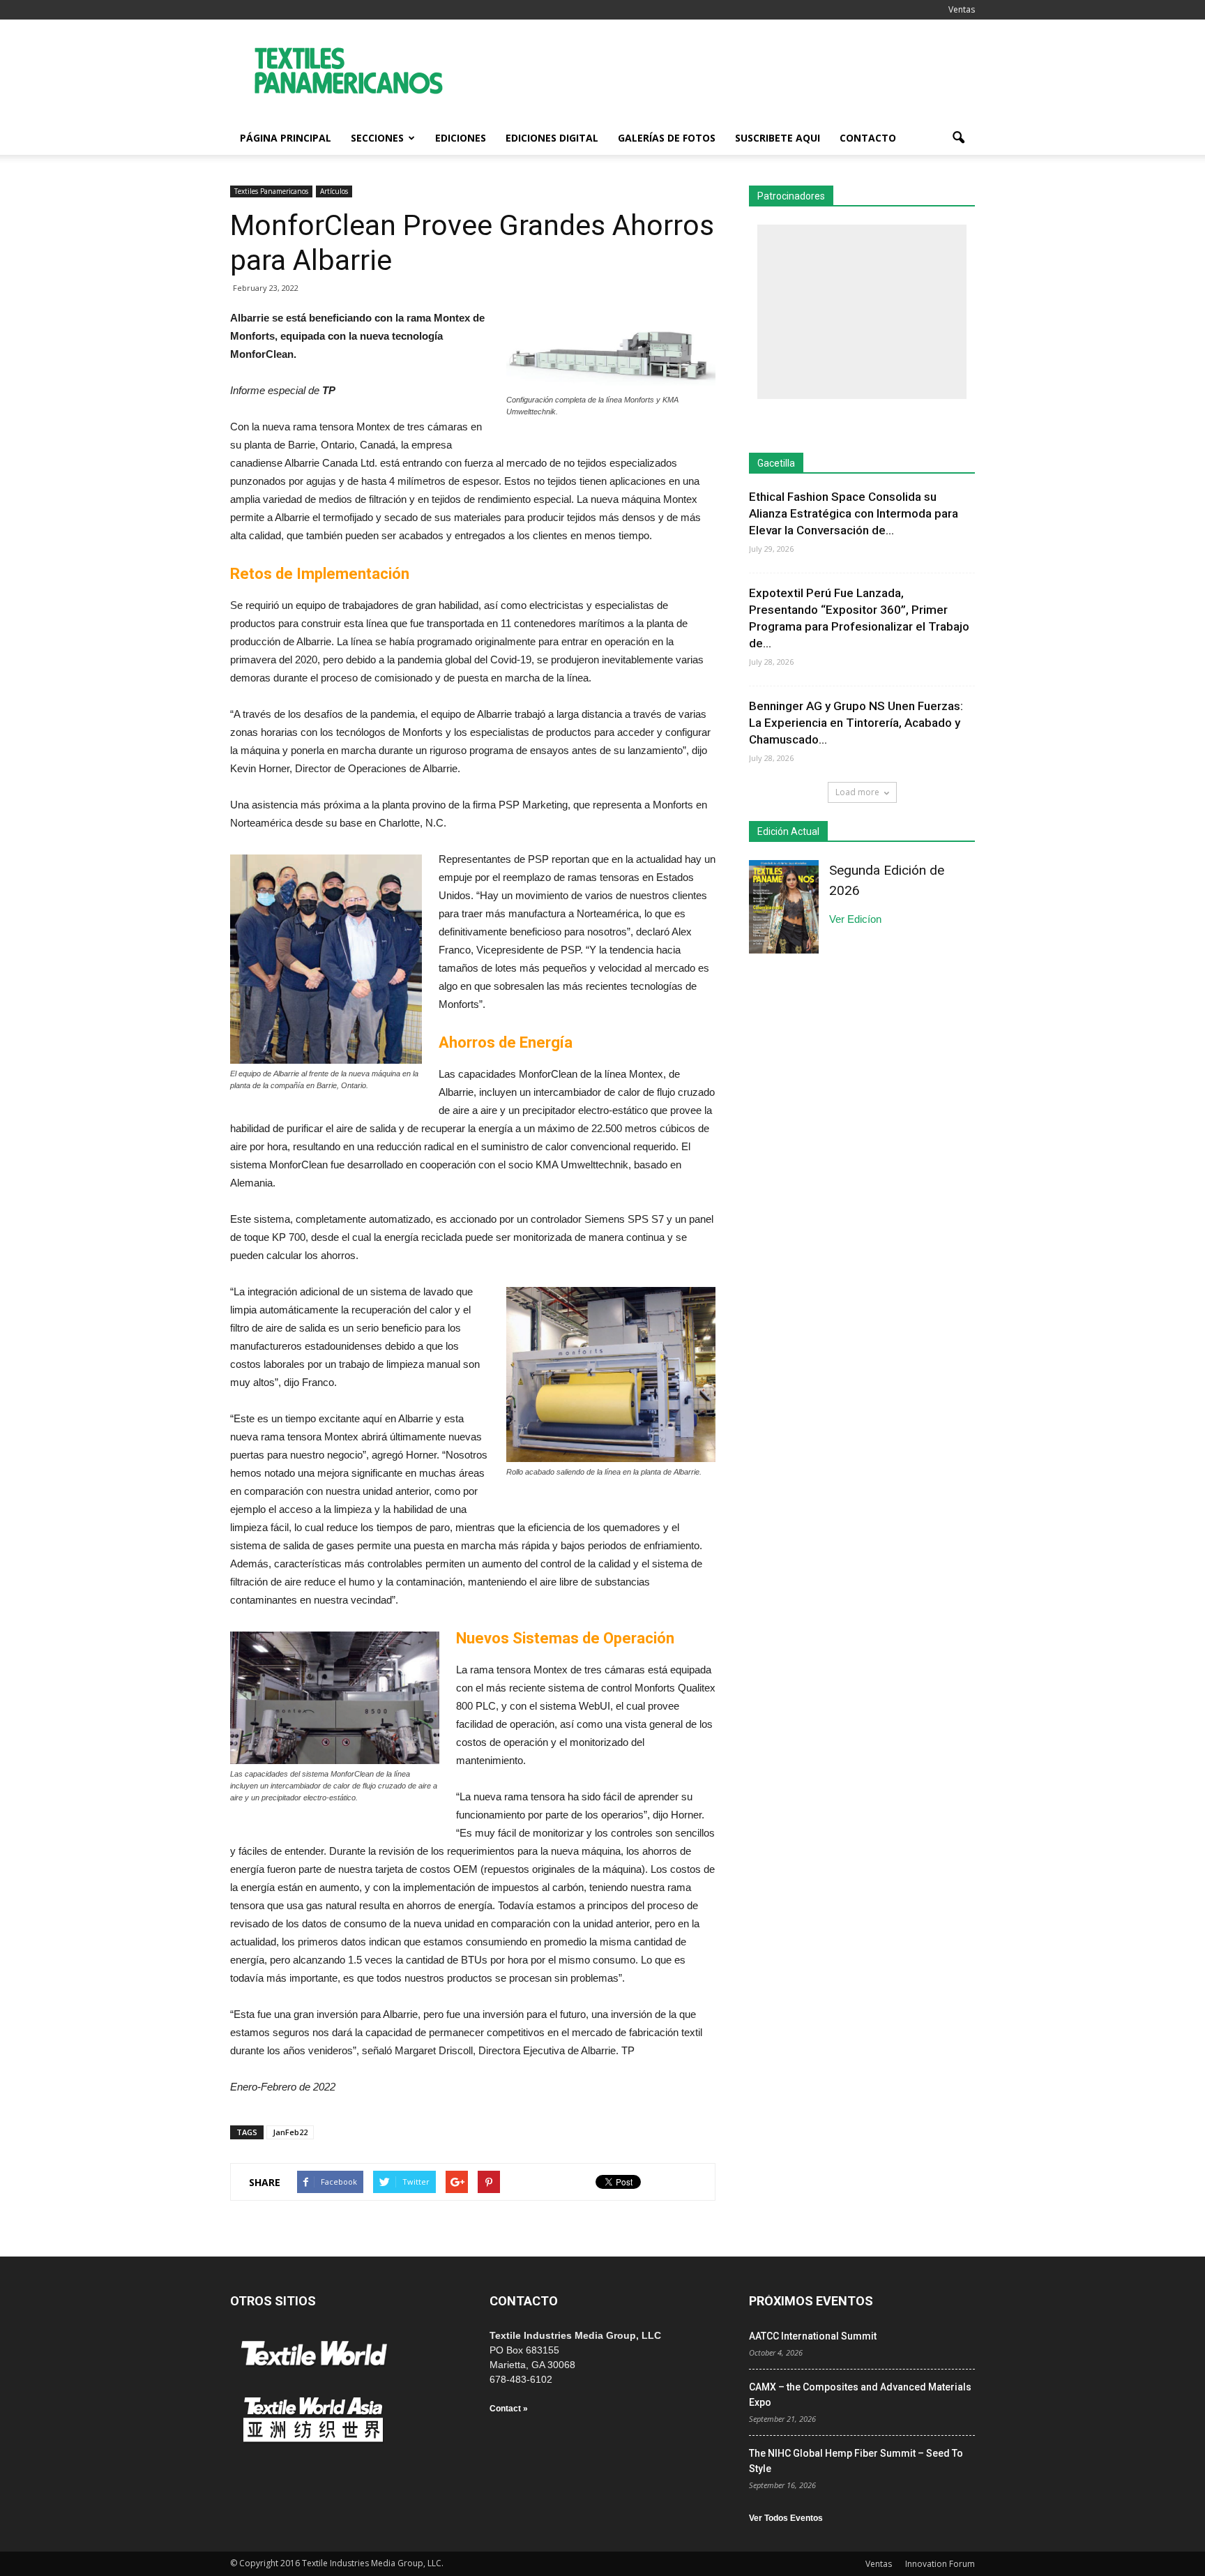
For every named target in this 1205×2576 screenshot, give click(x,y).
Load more (857, 792)
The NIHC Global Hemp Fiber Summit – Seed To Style (856, 2461)
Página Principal (286, 138)
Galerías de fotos (667, 138)
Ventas (962, 9)
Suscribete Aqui (778, 138)
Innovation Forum (940, 2564)
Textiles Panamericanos (271, 191)
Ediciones (461, 138)
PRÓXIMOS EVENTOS (811, 2301)
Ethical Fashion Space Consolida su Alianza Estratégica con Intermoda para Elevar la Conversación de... (854, 513)
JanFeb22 (290, 2132)
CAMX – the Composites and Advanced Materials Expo (860, 2395)
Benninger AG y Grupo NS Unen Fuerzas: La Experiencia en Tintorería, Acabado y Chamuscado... (856, 723)
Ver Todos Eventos (786, 2518)
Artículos (334, 191)
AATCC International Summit (813, 2336)
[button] (958, 138)
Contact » (509, 2409)
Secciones (377, 138)
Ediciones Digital (552, 138)
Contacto (868, 138)
